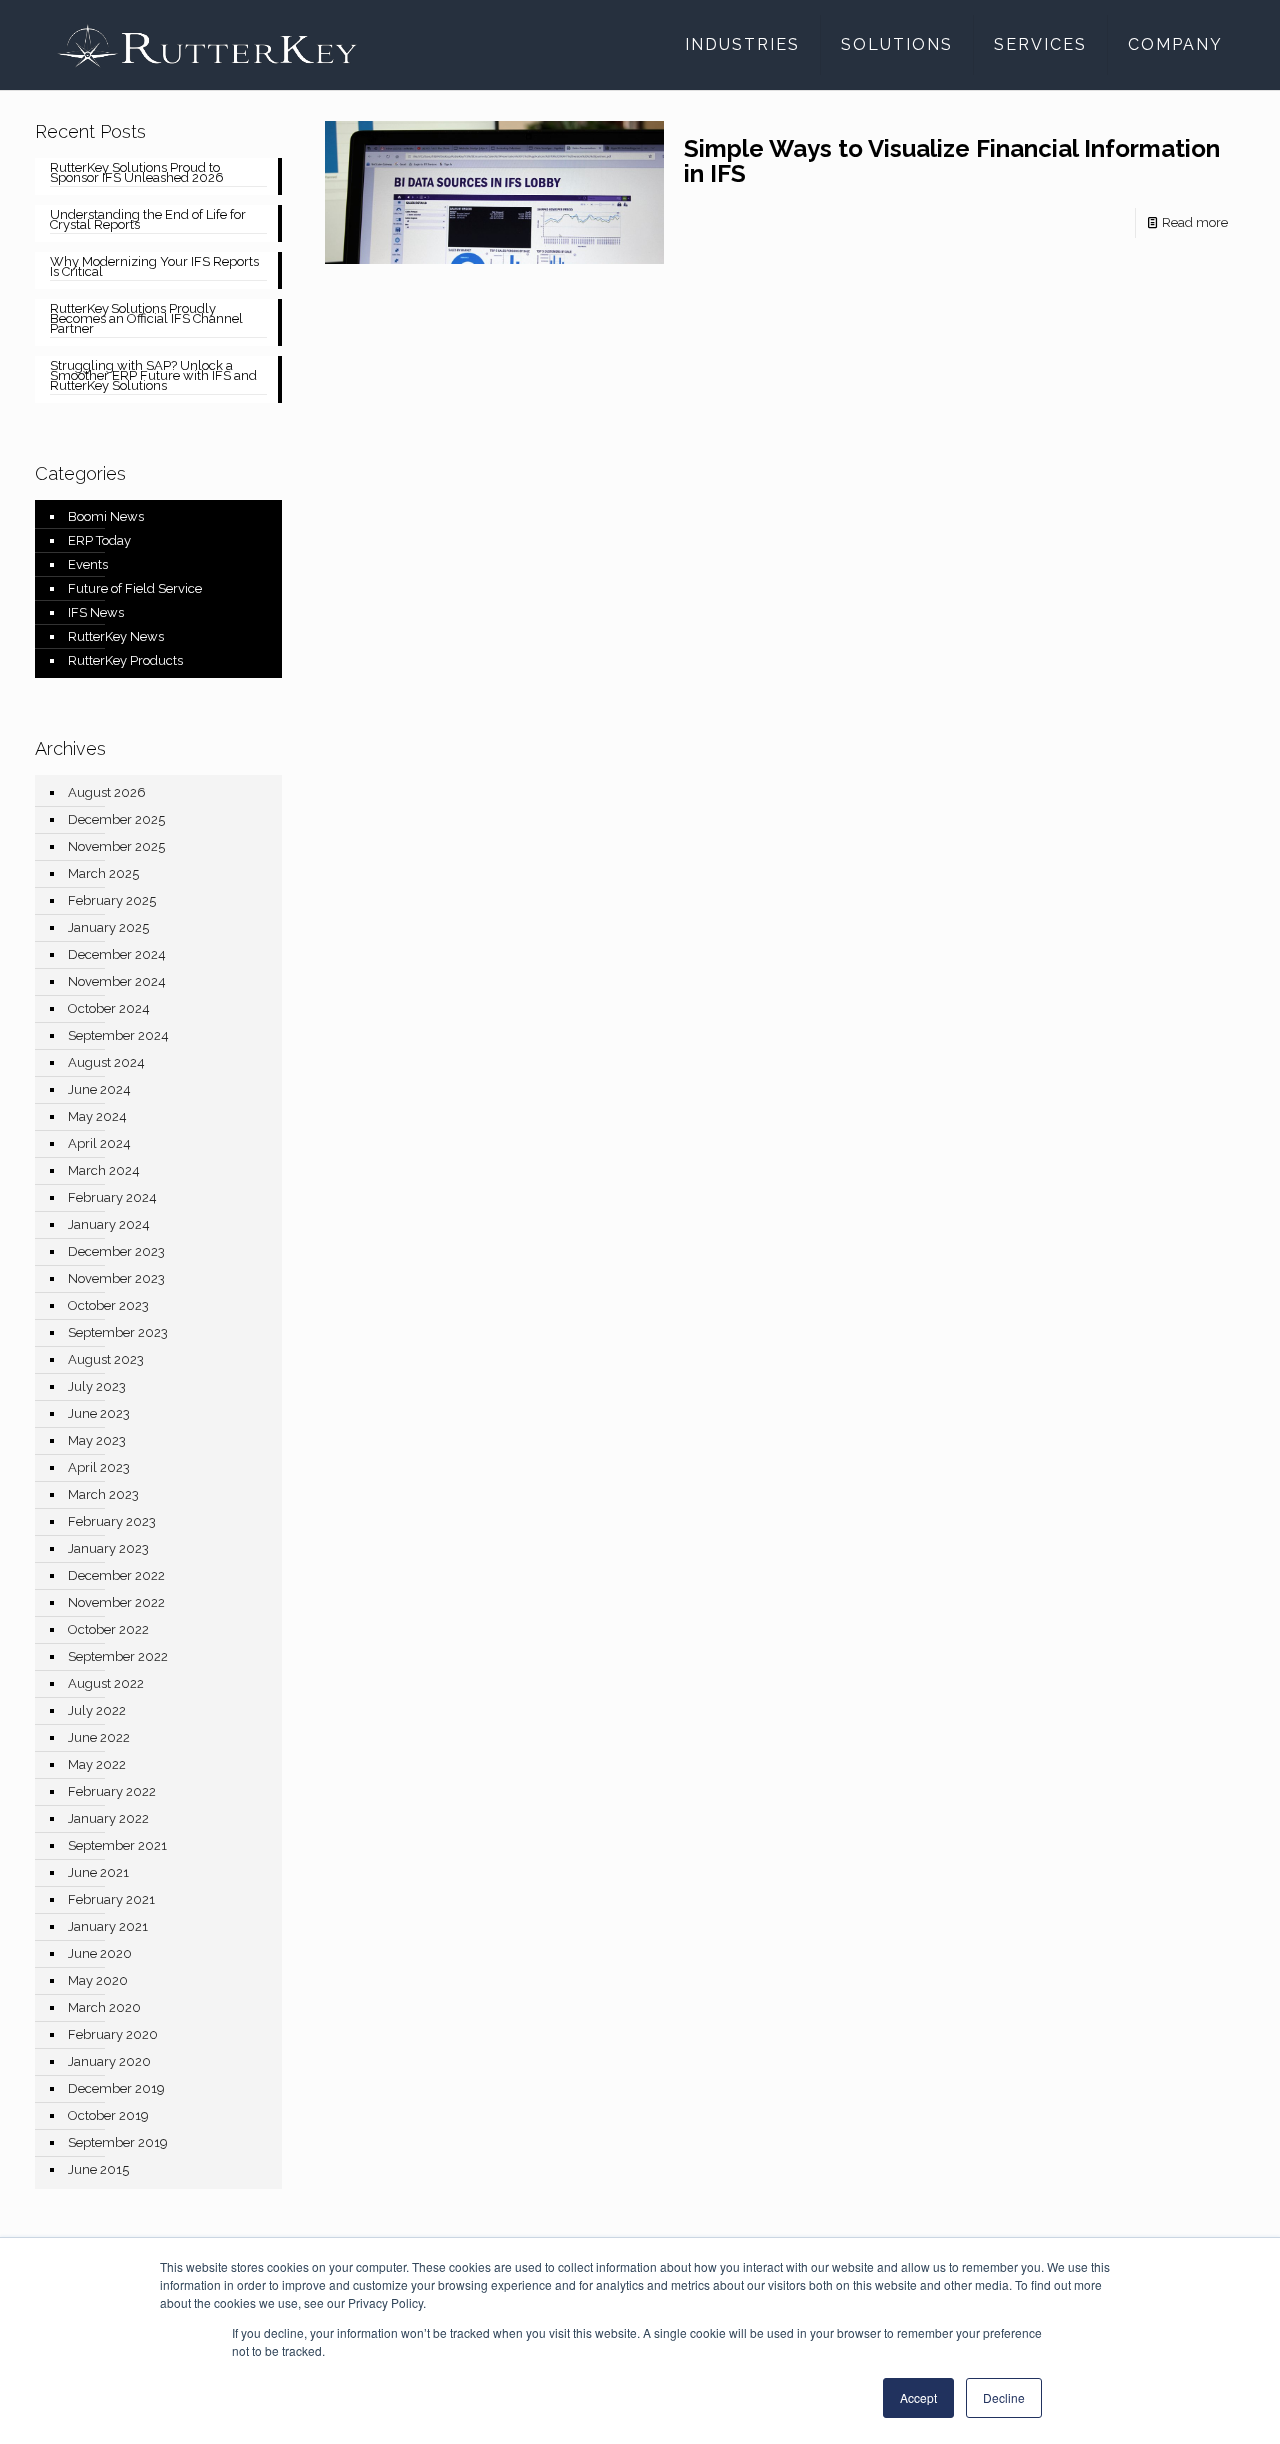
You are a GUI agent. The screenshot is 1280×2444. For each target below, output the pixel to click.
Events (88, 564)
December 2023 (116, 1251)
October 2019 (108, 2115)
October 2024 (109, 1008)
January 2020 (109, 2061)
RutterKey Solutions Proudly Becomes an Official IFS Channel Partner (146, 320)
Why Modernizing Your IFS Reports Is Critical (154, 268)
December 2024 (117, 954)
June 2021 (98, 1872)
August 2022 (106, 1683)
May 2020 (98, 1980)
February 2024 (112, 1197)
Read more (1195, 222)
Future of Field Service (135, 588)
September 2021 (117, 1845)
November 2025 (116, 846)
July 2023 (97, 1386)
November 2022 (116, 1602)
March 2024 (104, 1170)
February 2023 (112, 1521)
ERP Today (99, 540)
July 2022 (97, 1710)
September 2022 (118, 1656)
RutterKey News (116, 636)
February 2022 (112, 1791)
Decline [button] (1004, 2397)
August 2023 (106, 1359)
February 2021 (111, 1899)
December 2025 (116, 819)
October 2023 (108, 1305)
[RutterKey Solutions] (207, 45)
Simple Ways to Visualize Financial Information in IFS (952, 161)
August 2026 (107, 792)
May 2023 (97, 1440)
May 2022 (97, 1764)
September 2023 (118, 1332)
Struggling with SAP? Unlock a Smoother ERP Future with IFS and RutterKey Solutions (153, 377)
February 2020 (113, 2034)
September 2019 (118, 2142)
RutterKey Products (125, 660)
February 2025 (112, 900)
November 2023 (116, 1278)
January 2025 (108, 927)
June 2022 (99, 1737)
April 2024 (99, 1143)
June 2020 (100, 1953)
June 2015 (98, 2169)
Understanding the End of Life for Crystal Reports (148, 221)
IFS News (96, 612)
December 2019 (116, 2088)
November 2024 (117, 981)
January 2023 (108, 1548)
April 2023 (99, 1467)
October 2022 (108, 1629)
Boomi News (106, 516)
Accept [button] (918, 2397)
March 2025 (103, 873)
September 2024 (118, 1035)
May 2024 (97, 1116)
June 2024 (99, 1089)
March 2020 (104, 2007)
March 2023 (103, 1494)
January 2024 (109, 1224)
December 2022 (116, 1575)
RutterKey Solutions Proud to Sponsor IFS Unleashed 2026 (137, 174)
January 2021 (108, 1926)
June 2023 (99, 1413)
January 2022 (108, 1818)
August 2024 (106, 1062)
